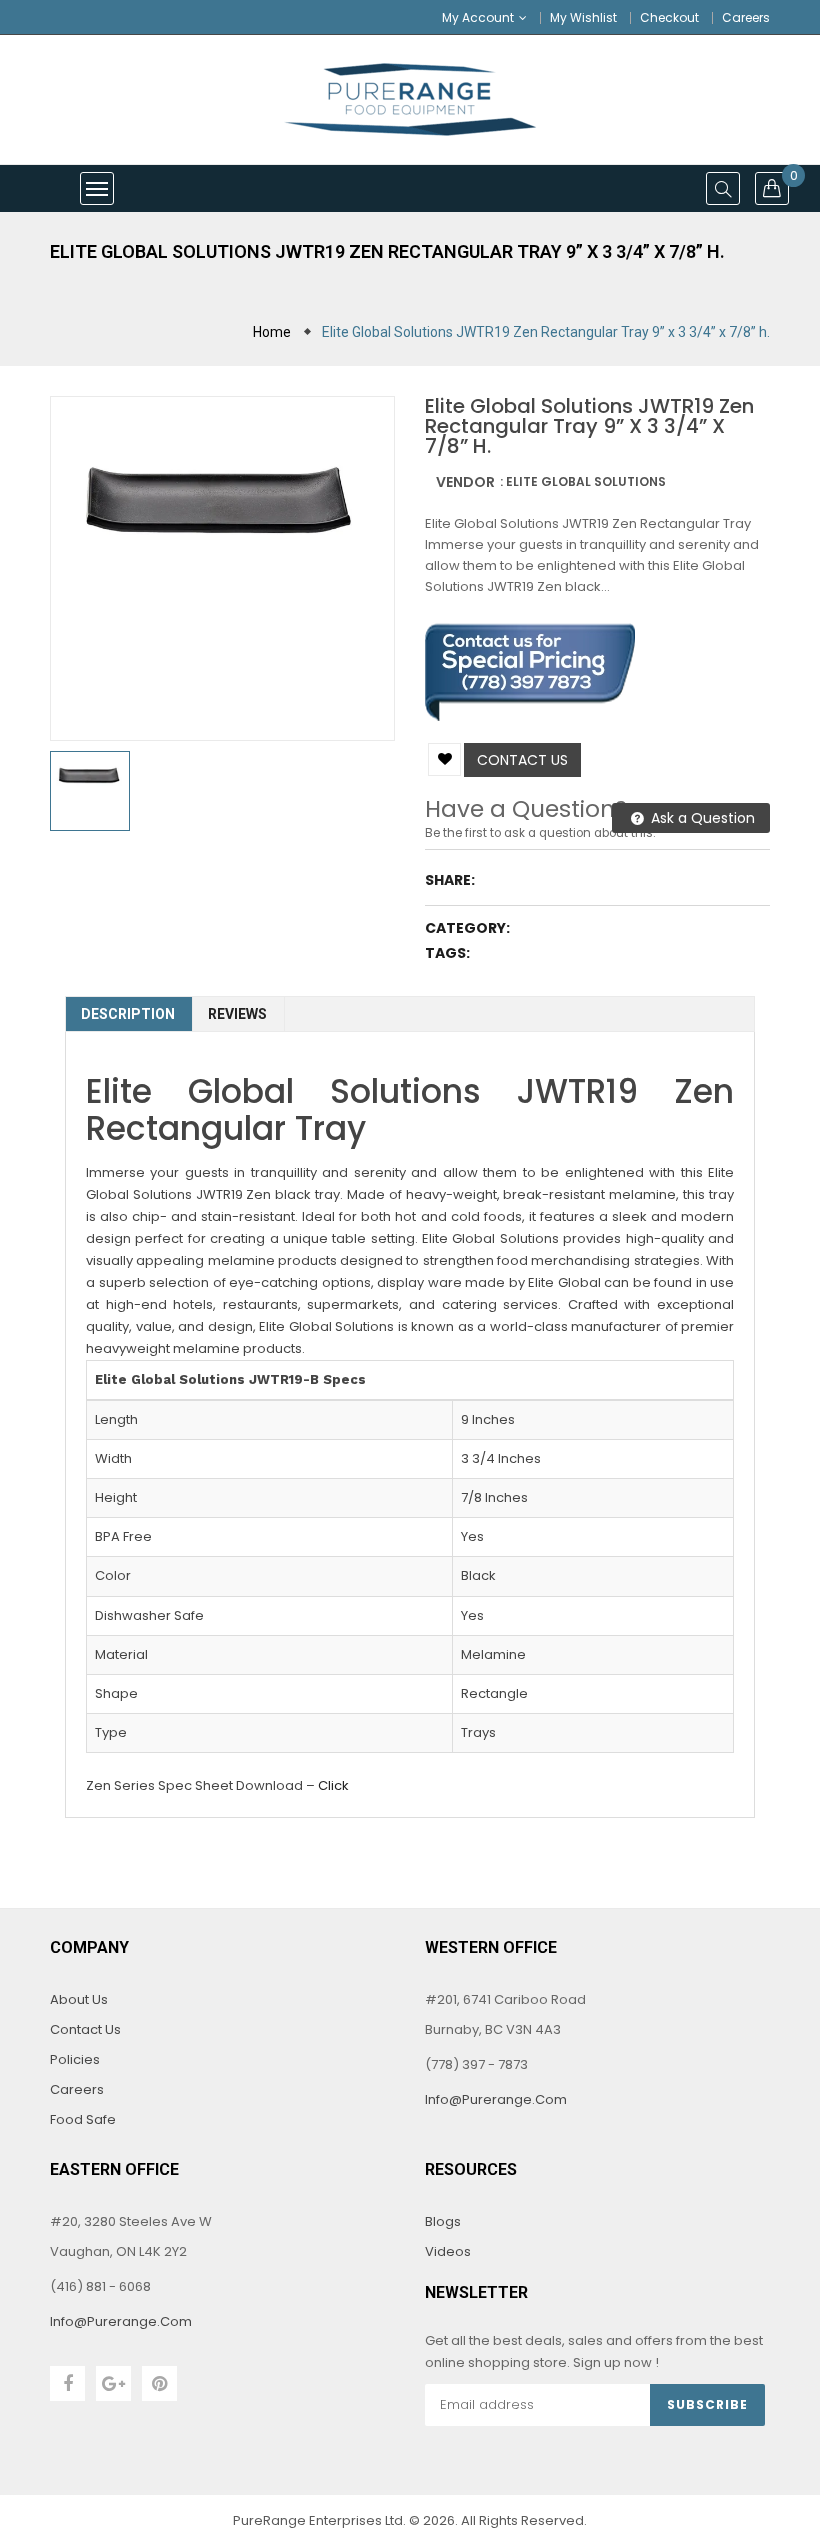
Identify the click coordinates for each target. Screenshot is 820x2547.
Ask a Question (701, 818)
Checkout (669, 17)
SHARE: (450, 880)
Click (333, 1785)
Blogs (443, 2221)
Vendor (465, 482)
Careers (746, 17)
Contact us (522, 760)
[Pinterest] (159, 2383)
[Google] (113, 2383)
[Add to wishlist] (444, 759)
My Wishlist (583, 17)
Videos (448, 2251)
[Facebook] (67, 2383)
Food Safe (83, 2119)
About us (79, 1999)
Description (128, 1014)
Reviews (237, 1014)
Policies (75, 2059)
